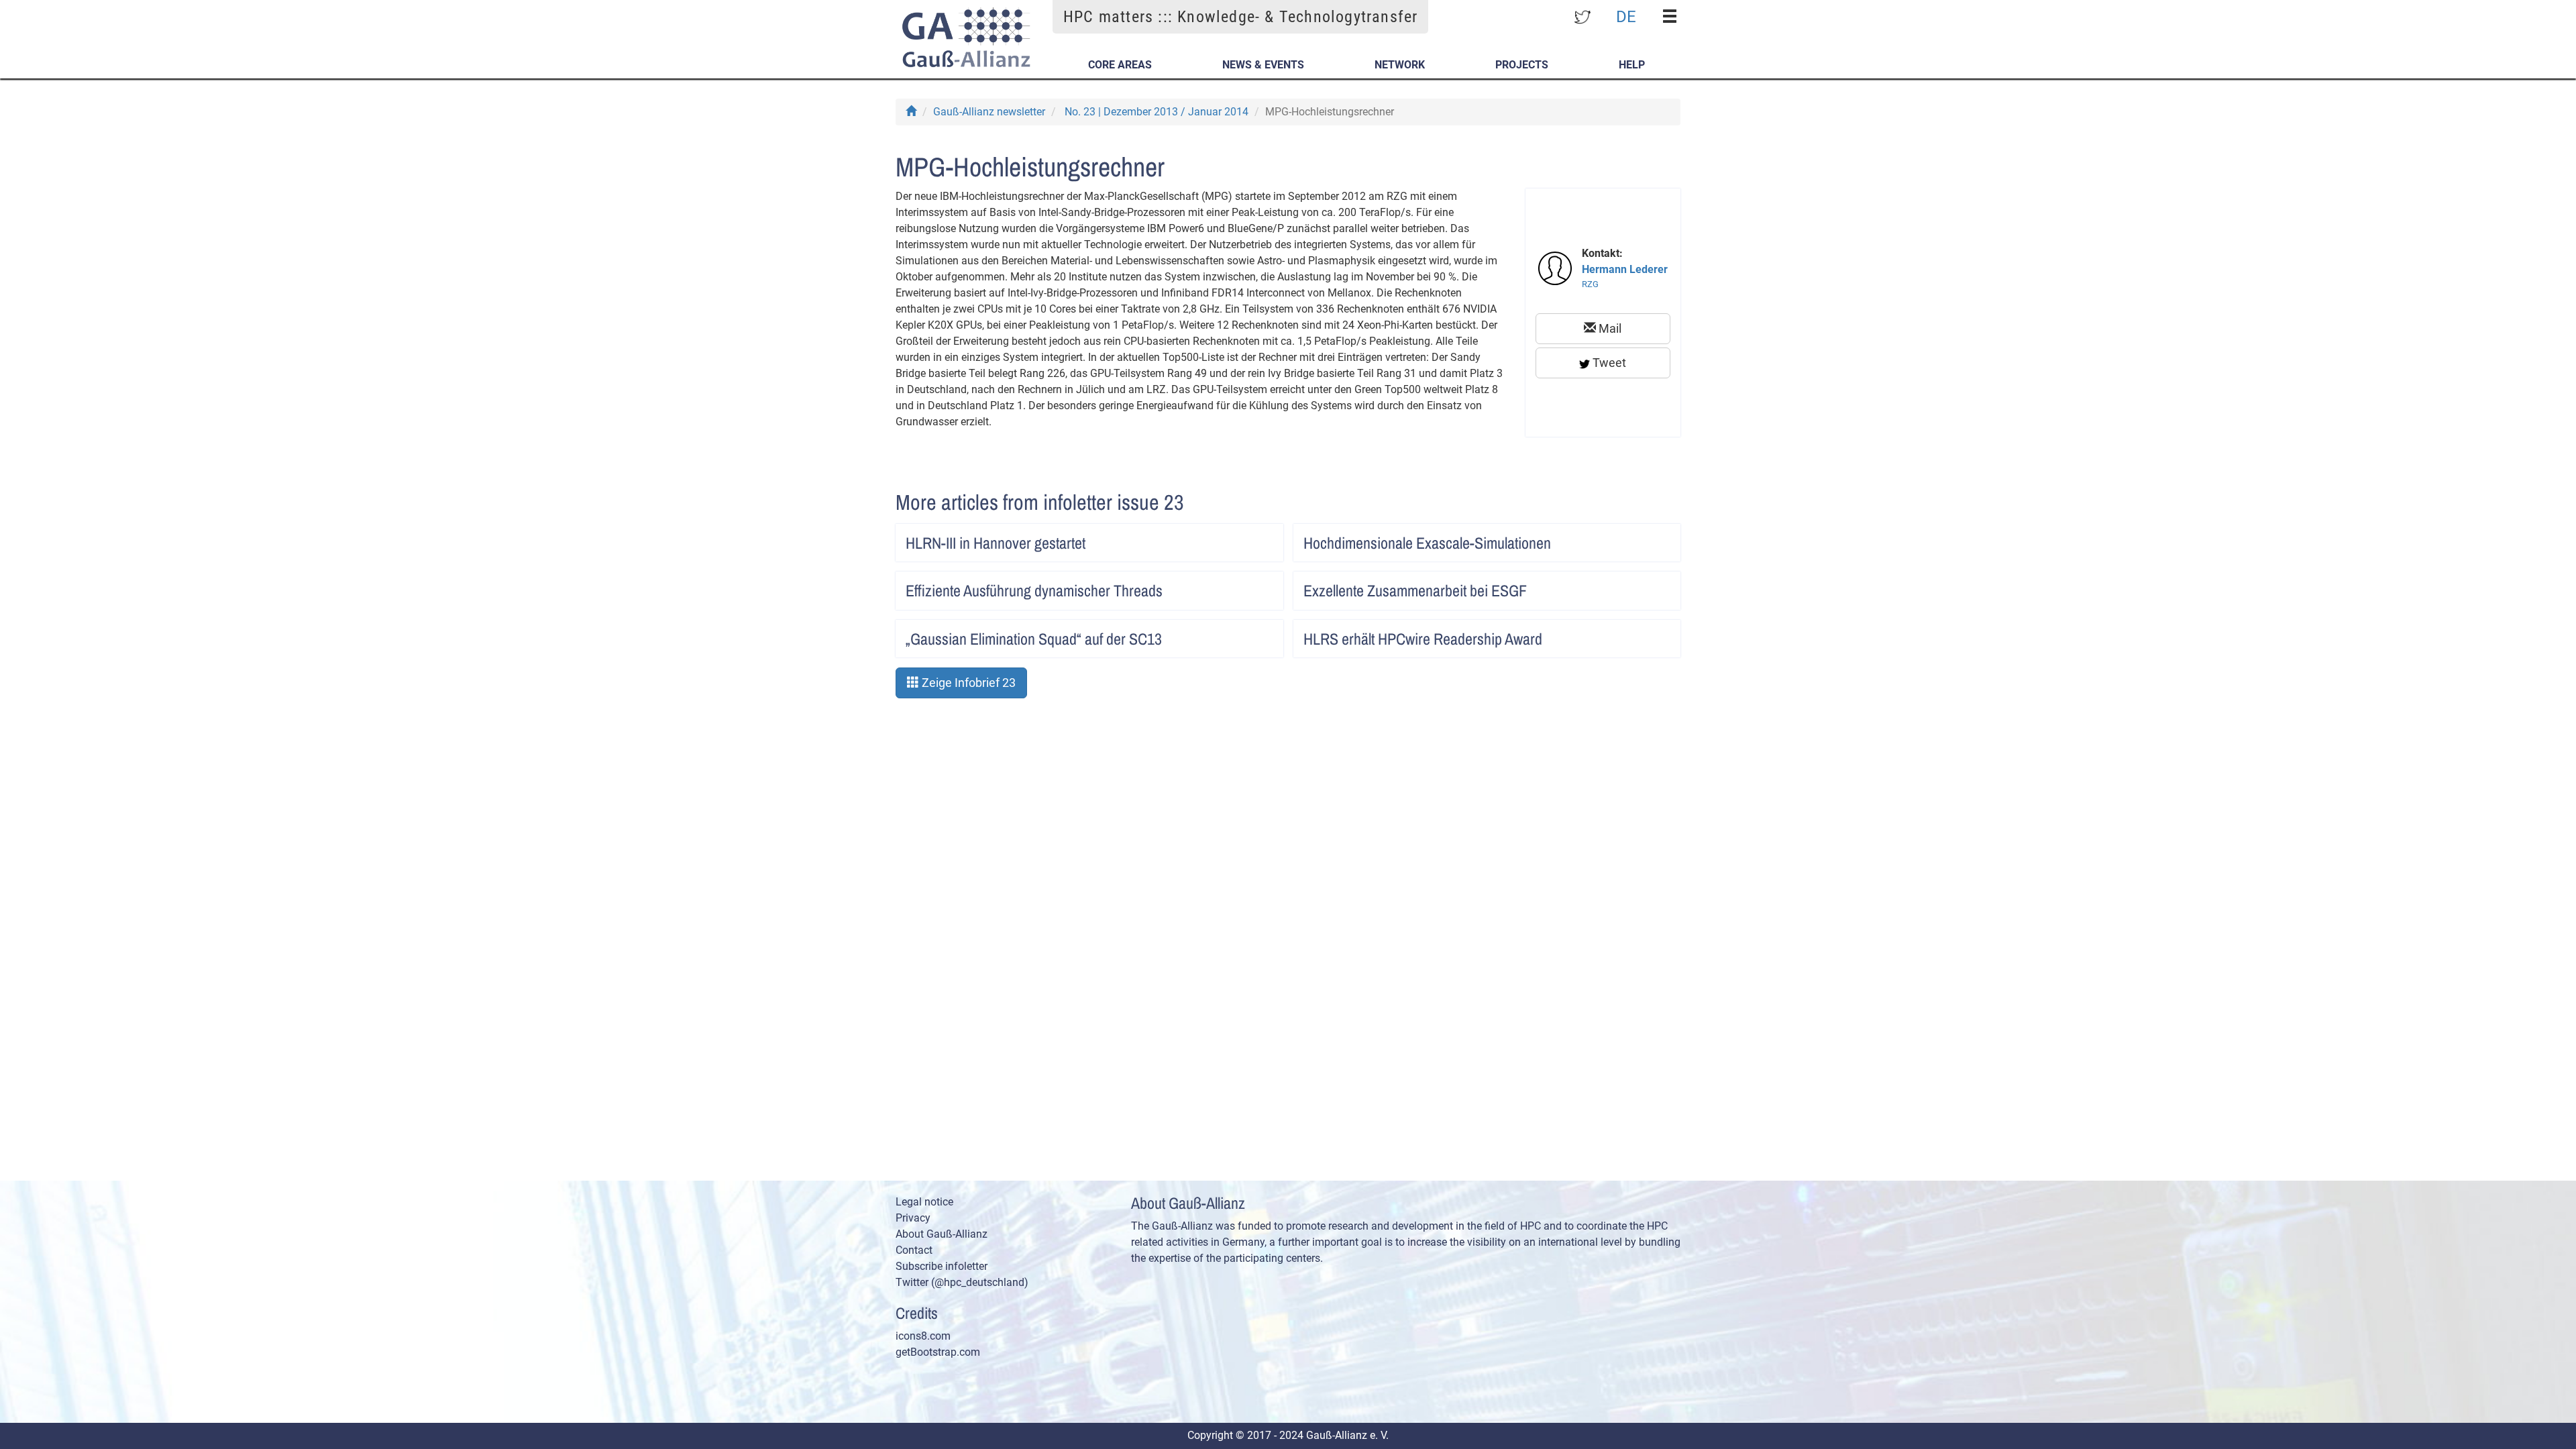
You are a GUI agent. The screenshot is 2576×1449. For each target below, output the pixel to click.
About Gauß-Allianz (942, 1234)
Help (1632, 65)
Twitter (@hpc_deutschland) (962, 1282)
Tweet (1608, 363)
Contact (914, 1250)
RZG (1590, 284)
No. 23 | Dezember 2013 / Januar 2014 (1157, 112)
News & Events (1263, 65)
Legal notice (924, 1202)
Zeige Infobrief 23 (967, 683)
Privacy (913, 1218)
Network (1400, 65)
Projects (1522, 65)
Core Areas (1120, 65)
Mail (1609, 328)
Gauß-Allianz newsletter (989, 112)
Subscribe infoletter (942, 1266)
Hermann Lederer (1625, 269)
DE (1626, 16)
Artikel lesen (1259, 539)
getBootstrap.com (938, 1352)
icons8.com (923, 1336)
